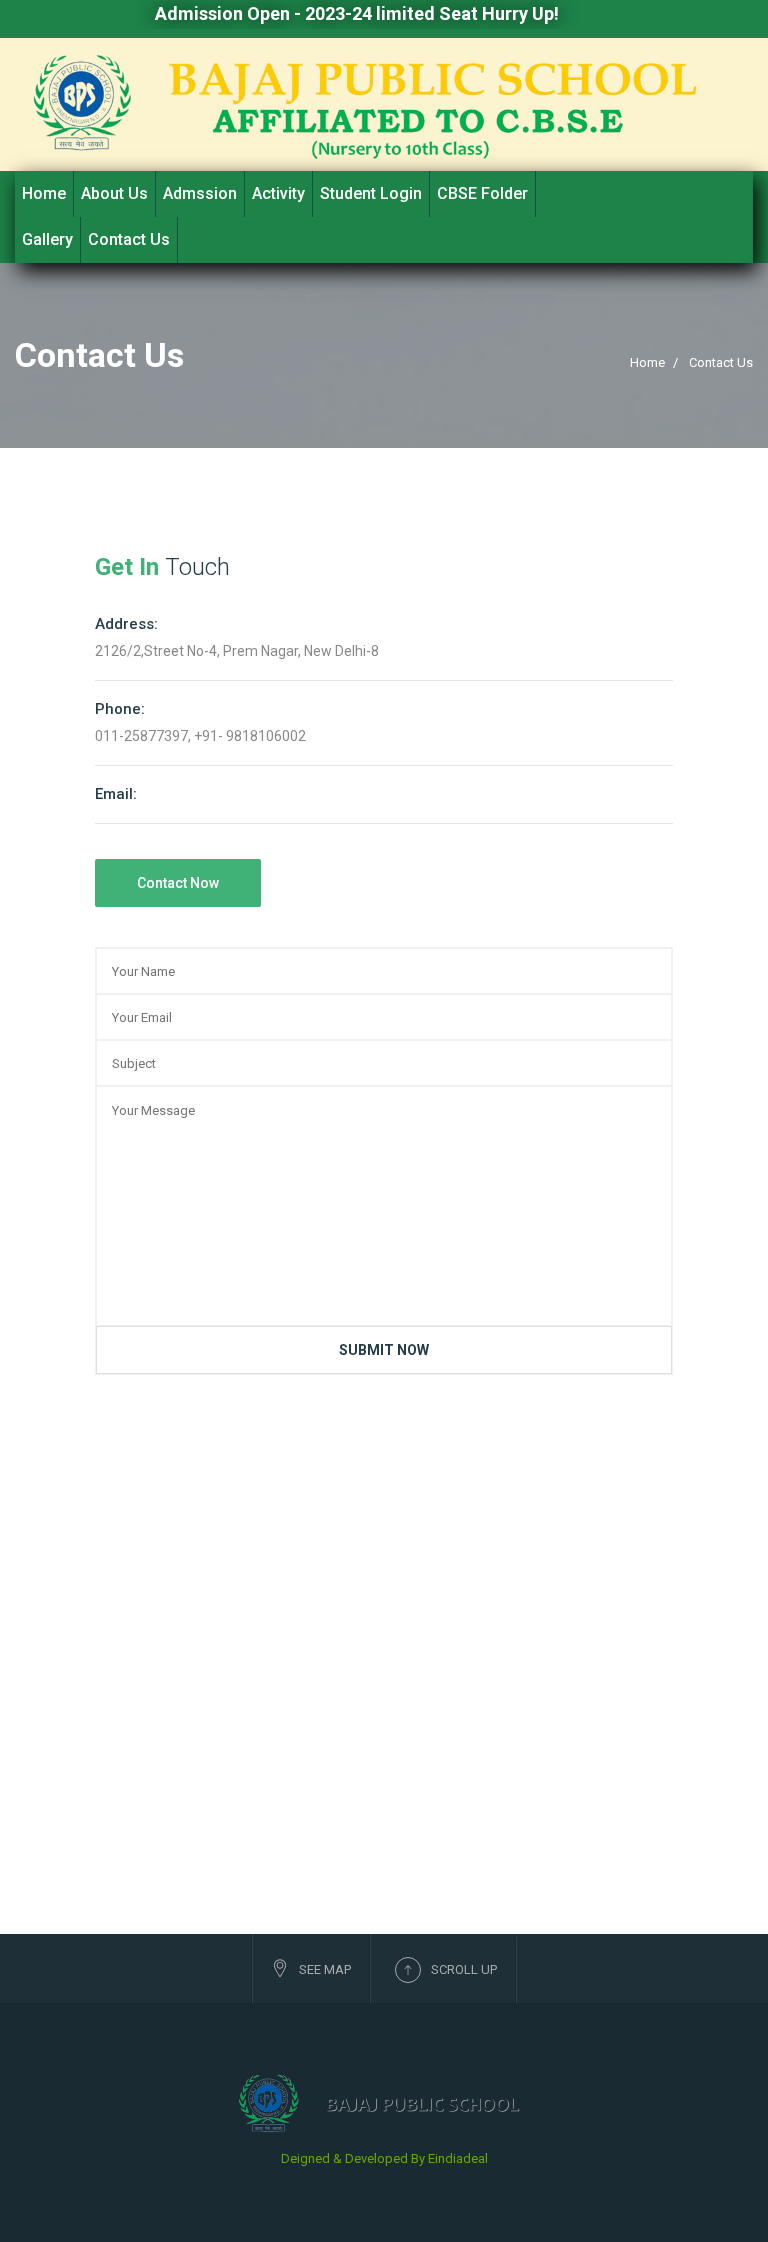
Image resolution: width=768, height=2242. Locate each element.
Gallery (47, 239)
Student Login (371, 193)
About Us (114, 193)
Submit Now (384, 1350)
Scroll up (464, 1969)
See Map (325, 1969)
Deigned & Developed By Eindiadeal (384, 2158)
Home (44, 193)
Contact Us (129, 239)
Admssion (200, 193)
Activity (278, 193)
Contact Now (178, 883)
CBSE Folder (482, 193)
